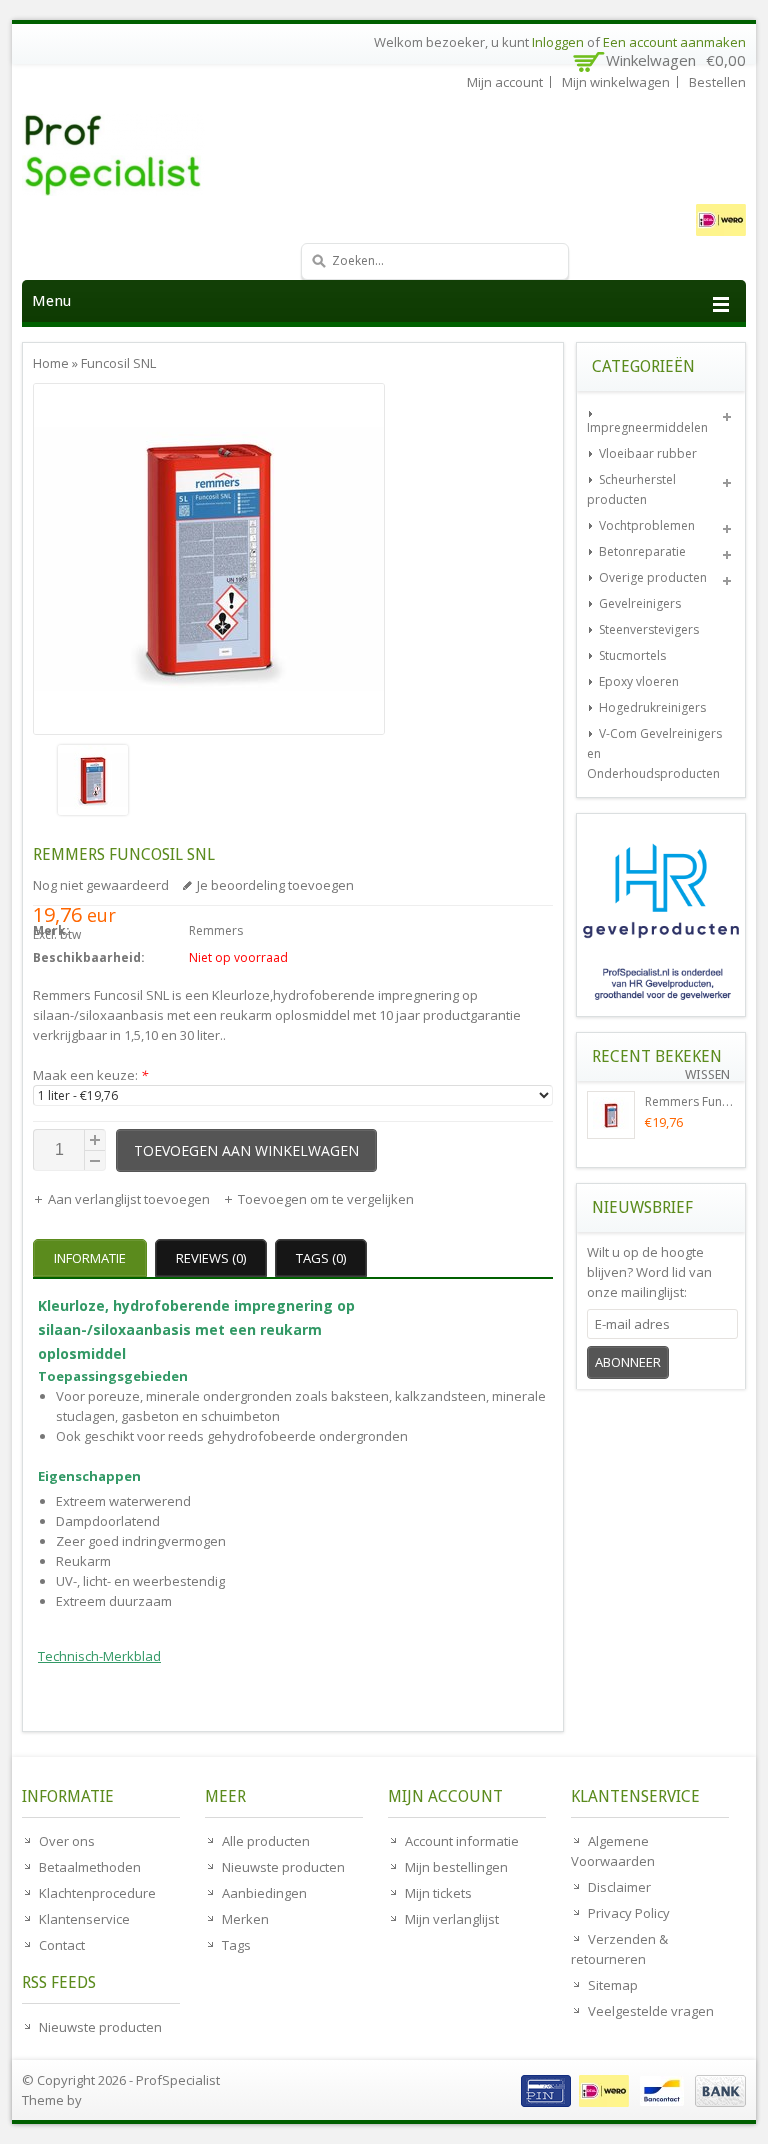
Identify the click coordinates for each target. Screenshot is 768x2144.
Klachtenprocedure (97, 1893)
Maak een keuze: (90, 1075)
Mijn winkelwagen (616, 82)
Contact (62, 1945)
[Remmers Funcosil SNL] (209, 782)
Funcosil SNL (118, 363)
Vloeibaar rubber (648, 453)
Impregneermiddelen (647, 427)
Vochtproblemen (647, 525)
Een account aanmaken (674, 42)
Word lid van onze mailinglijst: (649, 1272)
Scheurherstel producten (631, 489)
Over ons (67, 1841)
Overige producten (653, 577)
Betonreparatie (642, 551)
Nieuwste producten (100, 2027)
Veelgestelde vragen (651, 2011)
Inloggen (558, 42)
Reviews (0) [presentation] (211, 1258)
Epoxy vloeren (639, 681)
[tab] (92, 1258)
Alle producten (266, 1841)
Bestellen (717, 82)
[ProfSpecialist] (172, 155)
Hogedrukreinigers (652, 707)
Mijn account (505, 82)
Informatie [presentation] (90, 1258)
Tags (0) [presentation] (321, 1258)
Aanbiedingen (264, 1893)
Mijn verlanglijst (452, 1919)
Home (51, 363)
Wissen (707, 1074)
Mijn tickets (438, 1893)
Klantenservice (84, 1919)
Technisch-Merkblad (99, 1656)
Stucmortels (632, 655)
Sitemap (613, 1985)
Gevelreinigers (640, 603)
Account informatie (462, 1841)
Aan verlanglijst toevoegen (130, 1199)
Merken (245, 1919)
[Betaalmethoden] (631, 2102)
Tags (236, 1945)
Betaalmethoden (90, 1867)
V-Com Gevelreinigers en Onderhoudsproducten (654, 753)
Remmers (216, 930)
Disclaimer (619, 1887)
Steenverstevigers (649, 629)
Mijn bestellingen (456, 1867)
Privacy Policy (629, 1913)
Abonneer (628, 1362)
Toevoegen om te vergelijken (326, 1199)
